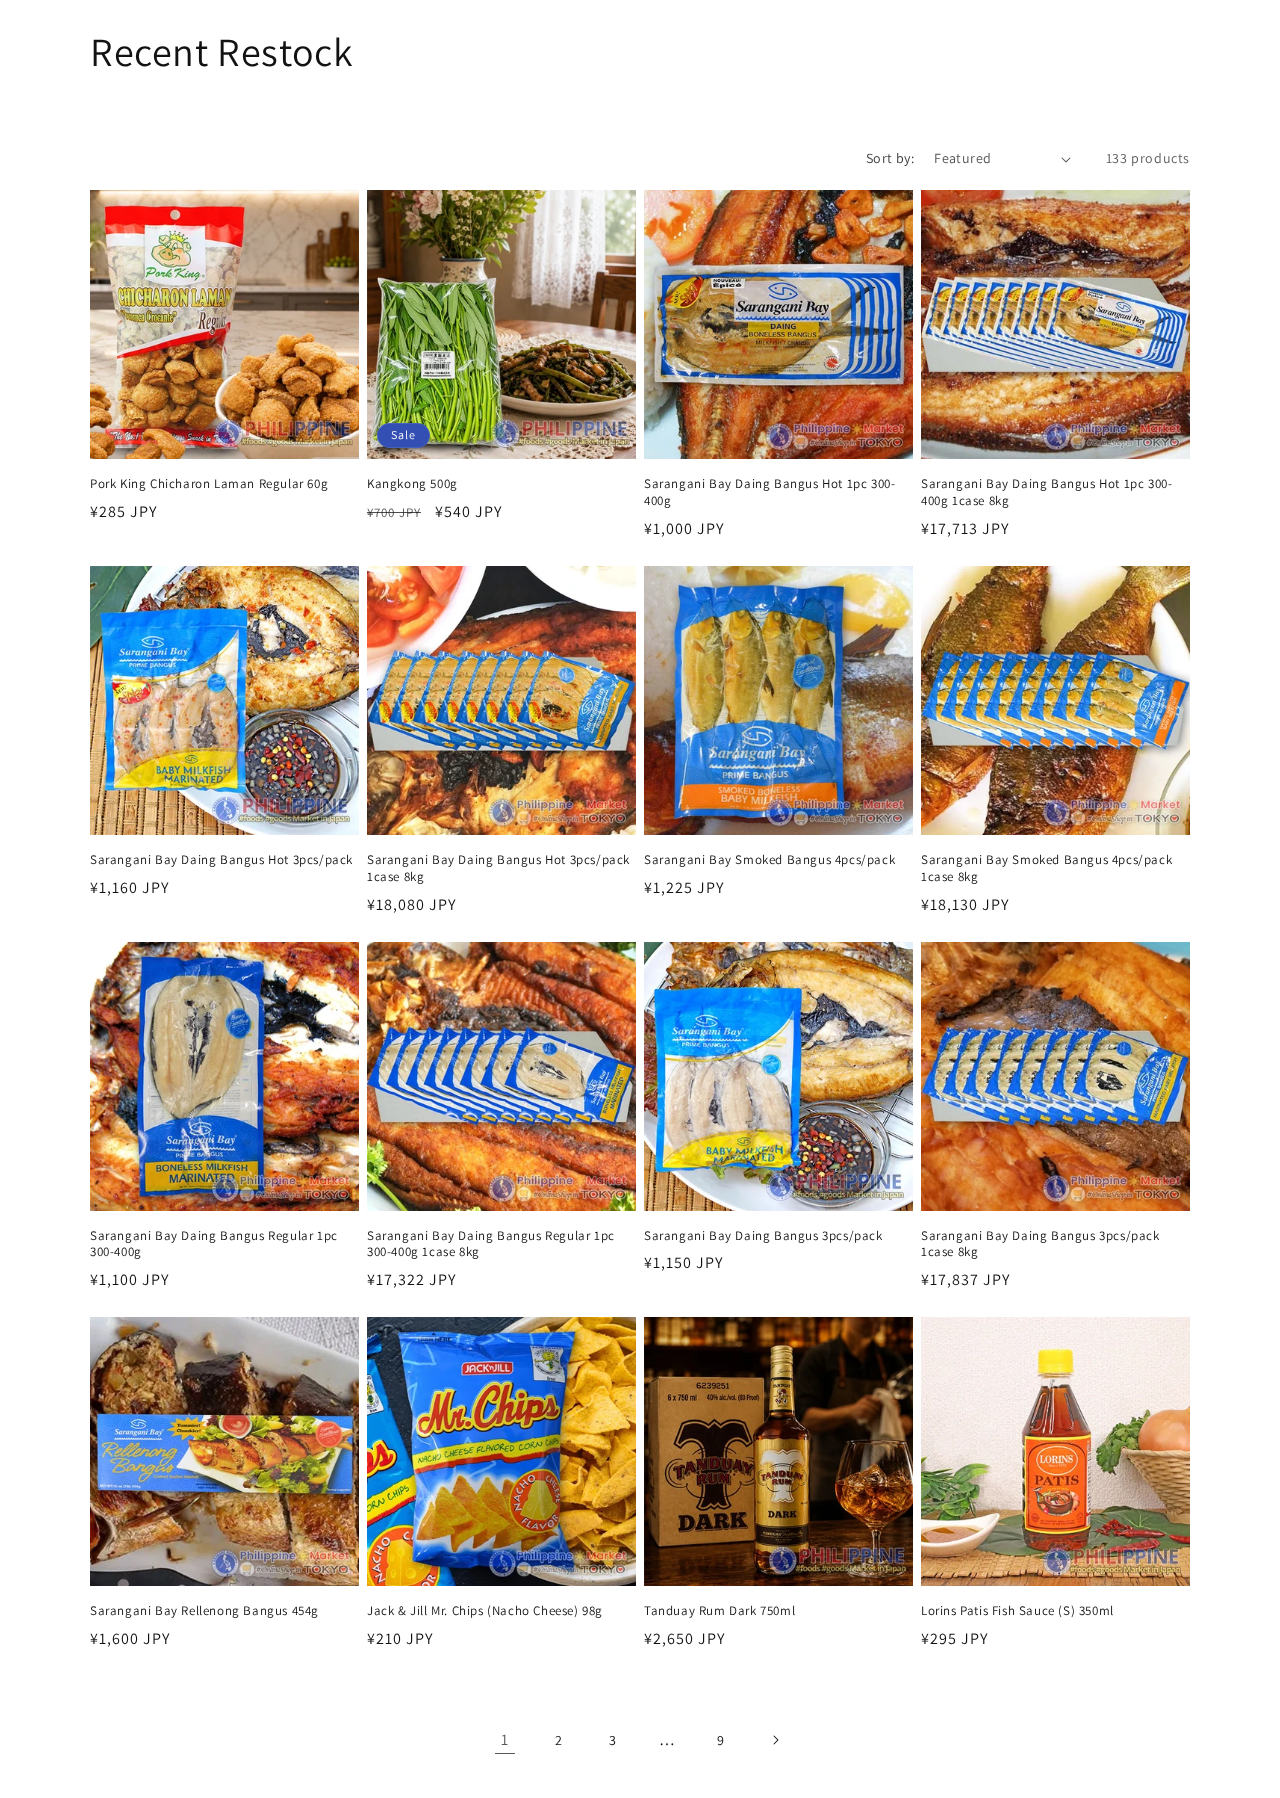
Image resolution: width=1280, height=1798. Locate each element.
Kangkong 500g (412, 484)
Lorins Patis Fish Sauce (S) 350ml (1017, 1611)
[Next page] (775, 1740)
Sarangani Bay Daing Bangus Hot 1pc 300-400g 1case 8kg (1046, 492)
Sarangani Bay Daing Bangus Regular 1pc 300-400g (214, 1244)
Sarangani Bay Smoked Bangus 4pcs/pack (769, 860)
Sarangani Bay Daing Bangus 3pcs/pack (763, 1236)
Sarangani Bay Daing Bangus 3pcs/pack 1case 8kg (1040, 1244)
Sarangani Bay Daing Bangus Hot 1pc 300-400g (769, 492)
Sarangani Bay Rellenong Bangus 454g (204, 1611)
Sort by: (890, 158)
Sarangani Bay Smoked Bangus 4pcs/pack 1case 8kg (1046, 868)
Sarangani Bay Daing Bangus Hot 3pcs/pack (221, 860)
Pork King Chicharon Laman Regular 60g (209, 484)
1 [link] (505, 1739)
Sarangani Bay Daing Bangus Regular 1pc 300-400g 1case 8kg (491, 1244)
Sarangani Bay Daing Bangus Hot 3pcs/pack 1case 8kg (498, 868)
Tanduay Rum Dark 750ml (719, 1611)
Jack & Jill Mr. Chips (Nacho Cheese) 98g (485, 1611)
